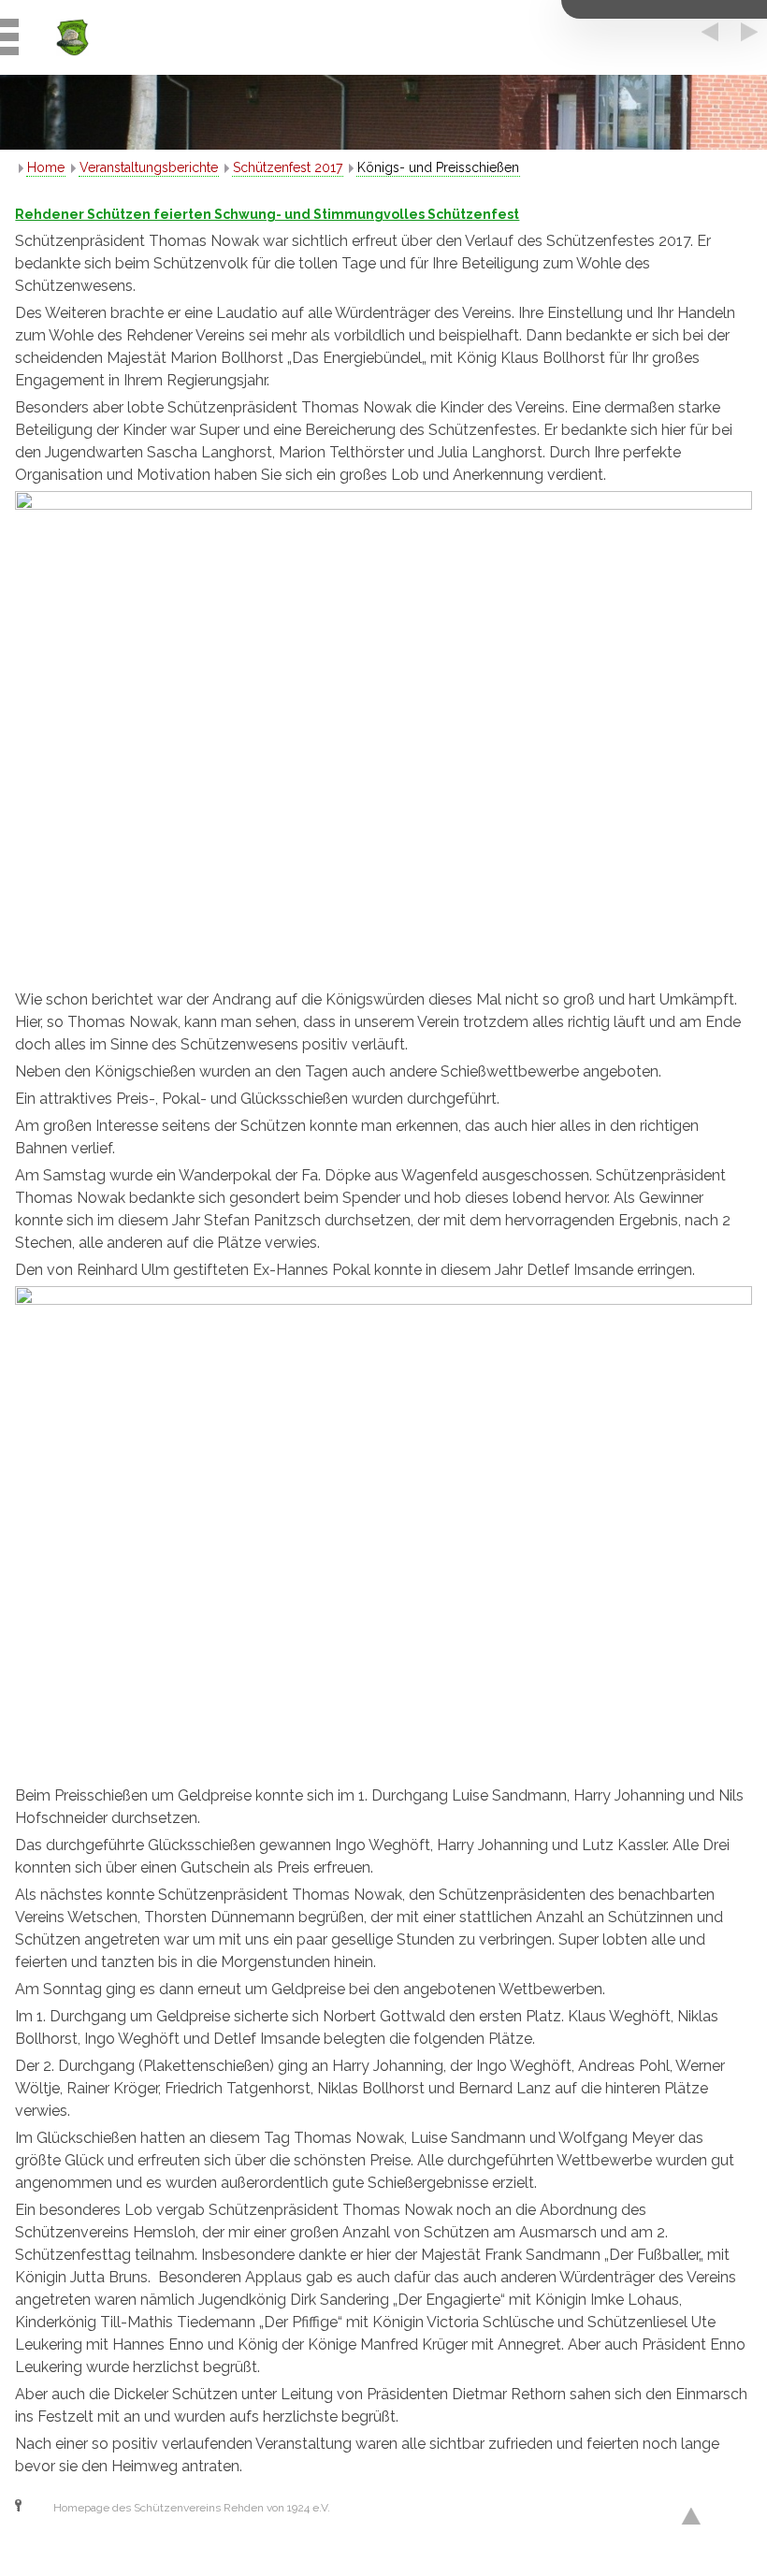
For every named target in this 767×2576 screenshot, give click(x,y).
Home (46, 167)
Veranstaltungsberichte (149, 167)
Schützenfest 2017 (288, 167)
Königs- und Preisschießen (438, 167)
